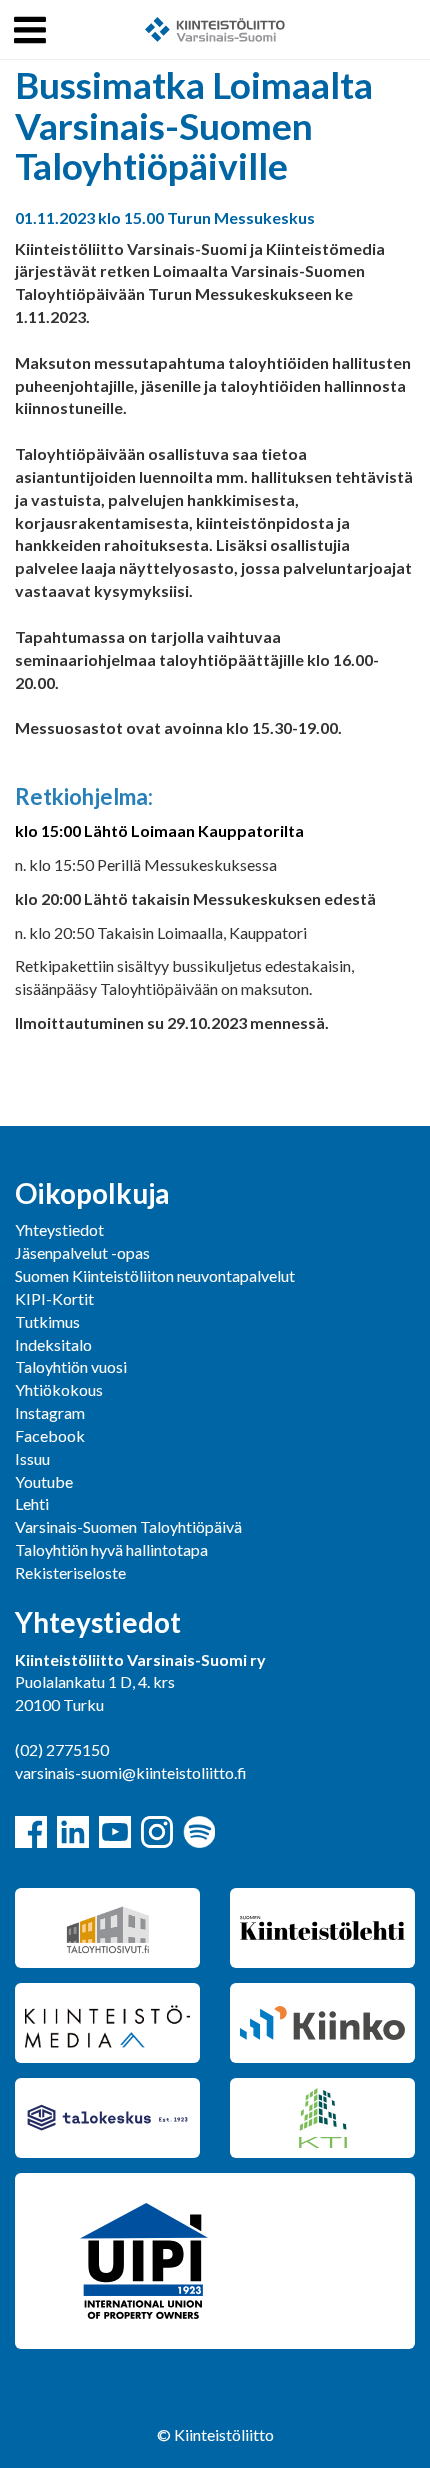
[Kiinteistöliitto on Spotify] (199, 1832)
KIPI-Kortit (54, 1298)
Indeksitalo (53, 1344)
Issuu (32, 1458)
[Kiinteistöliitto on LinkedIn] (73, 1832)
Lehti (32, 1503)
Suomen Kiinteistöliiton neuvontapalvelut (155, 1275)
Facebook (50, 1435)
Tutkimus (47, 1321)
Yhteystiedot (59, 1229)
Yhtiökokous (59, 1389)
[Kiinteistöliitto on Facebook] (31, 1832)
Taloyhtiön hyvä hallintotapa (111, 1549)
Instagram (50, 1412)
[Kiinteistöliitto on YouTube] (115, 1832)
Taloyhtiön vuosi (71, 1366)
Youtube (44, 1481)
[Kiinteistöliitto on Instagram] (157, 1832)
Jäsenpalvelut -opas (82, 1252)
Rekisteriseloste (70, 1572)
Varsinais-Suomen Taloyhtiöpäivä (128, 1526)
